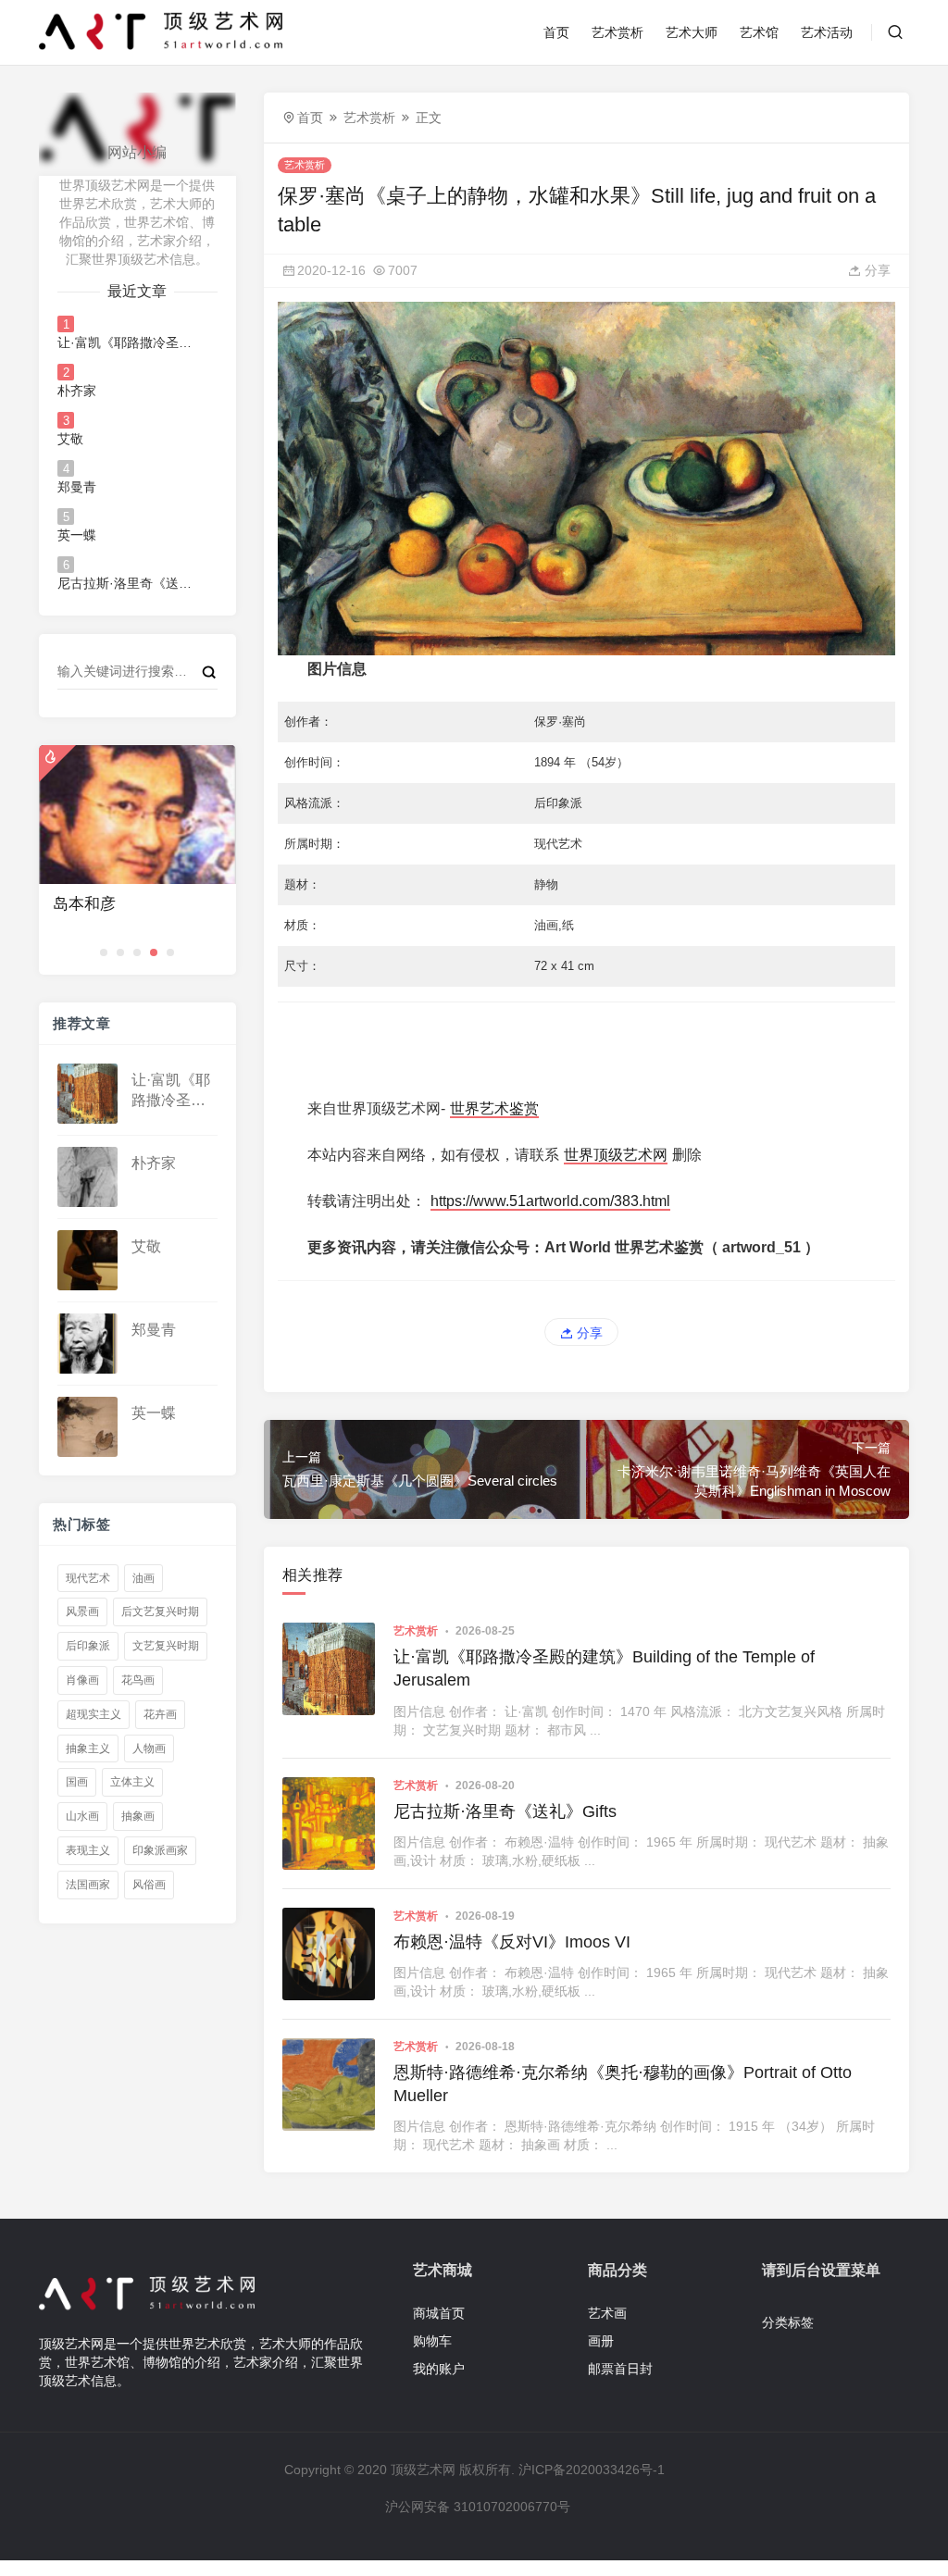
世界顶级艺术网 (616, 1155)
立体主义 (132, 1782)
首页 (556, 32)
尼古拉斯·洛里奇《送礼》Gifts (127, 583)
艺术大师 (692, 32)
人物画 (149, 1748)
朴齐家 (77, 391)
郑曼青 (77, 487)
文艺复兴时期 (166, 1646)
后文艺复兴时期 (160, 1612)
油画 (143, 1578)
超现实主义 (94, 1714)
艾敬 (70, 439)
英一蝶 (77, 535)
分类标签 (788, 2322)
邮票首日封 (620, 2369)
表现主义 (88, 1850)
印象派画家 (160, 1850)
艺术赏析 (617, 32)
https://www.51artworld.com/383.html (550, 1201)
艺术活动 (827, 32)
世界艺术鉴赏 (494, 1108)
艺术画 (607, 2313)
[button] (104, 952)
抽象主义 (88, 1748)
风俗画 (149, 1885)
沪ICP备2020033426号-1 (592, 2470)
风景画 (82, 1612)
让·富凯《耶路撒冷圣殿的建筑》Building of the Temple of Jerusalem (127, 342)
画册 (601, 2341)
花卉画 (160, 1714)
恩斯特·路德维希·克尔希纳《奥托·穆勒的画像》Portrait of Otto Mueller (623, 2084)
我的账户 (439, 2369)
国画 (77, 1782)
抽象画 (138, 1816)
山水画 (82, 1816)
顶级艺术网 (423, 2470)
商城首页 (439, 2313)
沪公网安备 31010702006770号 (478, 2507)
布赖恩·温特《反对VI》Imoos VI (512, 1942)
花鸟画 (138, 1680)
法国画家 (88, 1885)
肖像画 (82, 1680)
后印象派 (88, 1646)
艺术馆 (759, 32)
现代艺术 (88, 1578)
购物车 (432, 2341)
